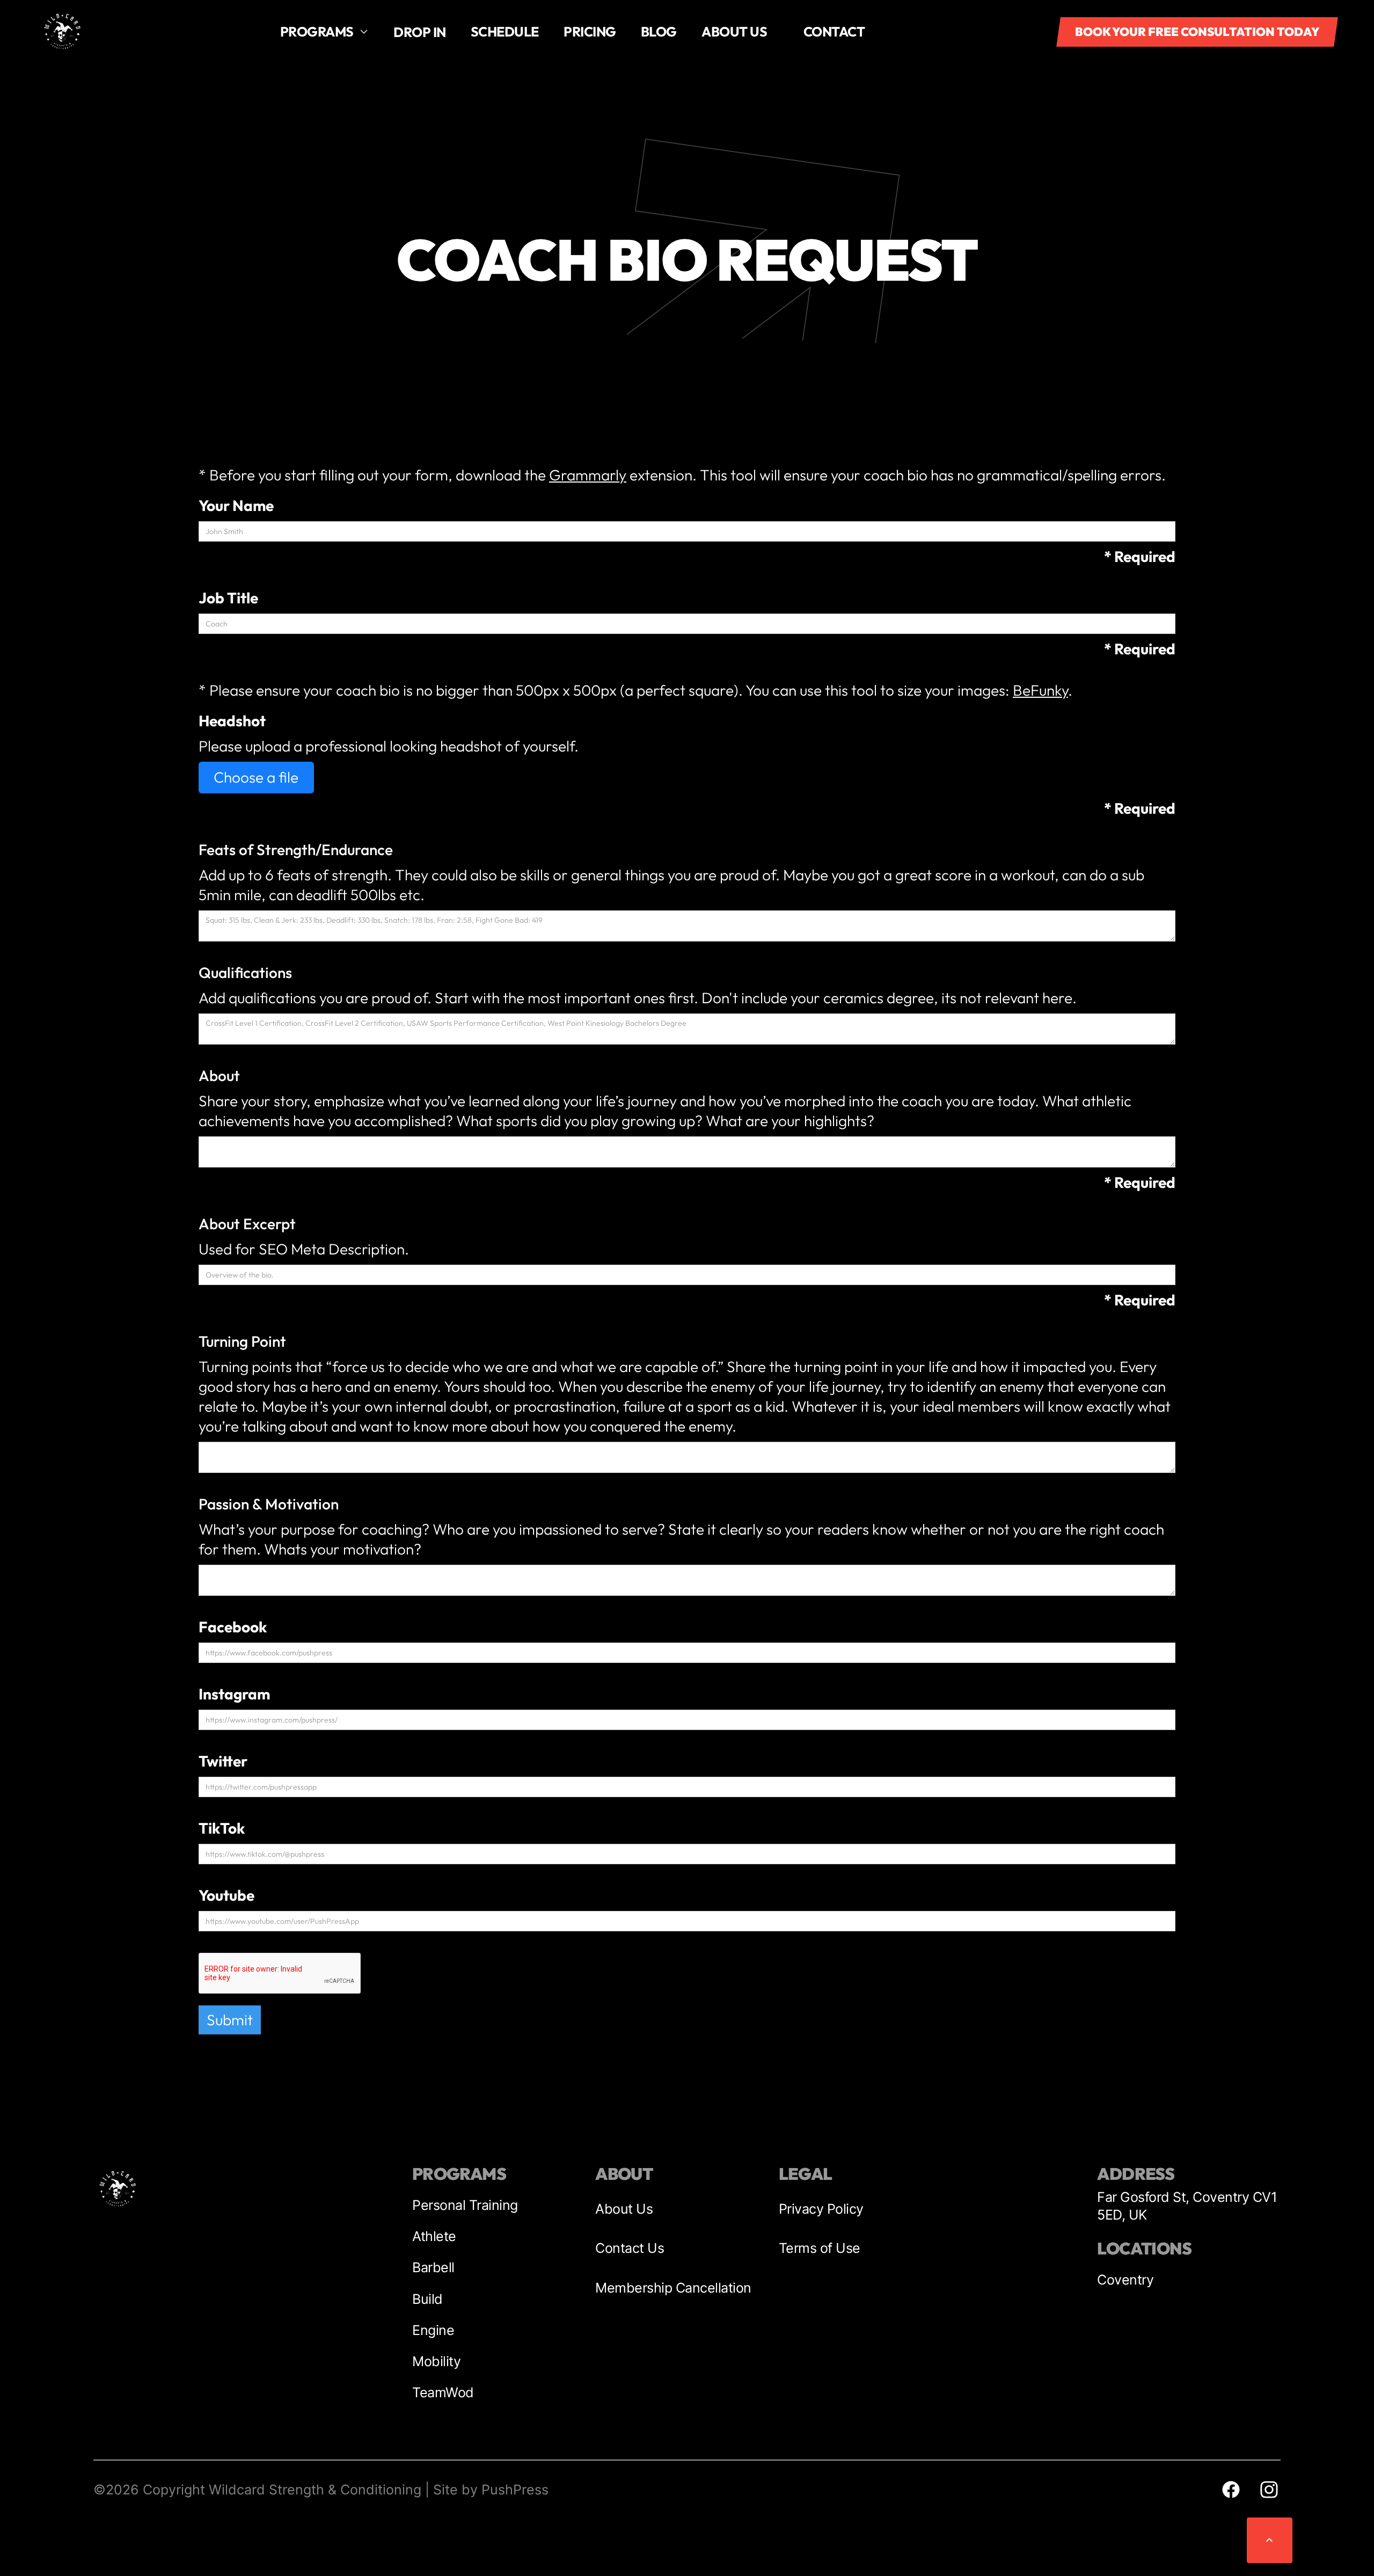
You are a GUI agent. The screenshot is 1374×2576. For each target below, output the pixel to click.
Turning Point (242, 1341)
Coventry (1125, 2280)
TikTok (222, 1828)
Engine (433, 2330)
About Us (624, 2209)
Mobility (436, 2361)
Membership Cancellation (673, 2288)
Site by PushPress (491, 2490)
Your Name (236, 505)
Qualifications (245, 973)
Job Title (228, 598)
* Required (1140, 556)
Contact (834, 31)
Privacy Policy (821, 2209)
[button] (324, 32)
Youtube (226, 1895)
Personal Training (465, 2205)
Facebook (233, 1627)
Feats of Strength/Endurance (296, 850)
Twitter (223, 1761)
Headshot (232, 721)
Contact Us (630, 2248)
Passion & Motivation (269, 1504)
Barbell (433, 2267)
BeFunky (1040, 690)
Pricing (590, 31)
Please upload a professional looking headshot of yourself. (389, 746)
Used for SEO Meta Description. (304, 1249)
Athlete (434, 2236)
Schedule (505, 31)
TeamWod (443, 2392)
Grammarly (588, 475)
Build (427, 2299)
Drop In (420, 32)
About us (734, 31)
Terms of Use (820, 2248)
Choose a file (256, 777)
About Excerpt (247, 1224)
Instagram (234, 1694)
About (219, 1075)
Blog (659, 31)
